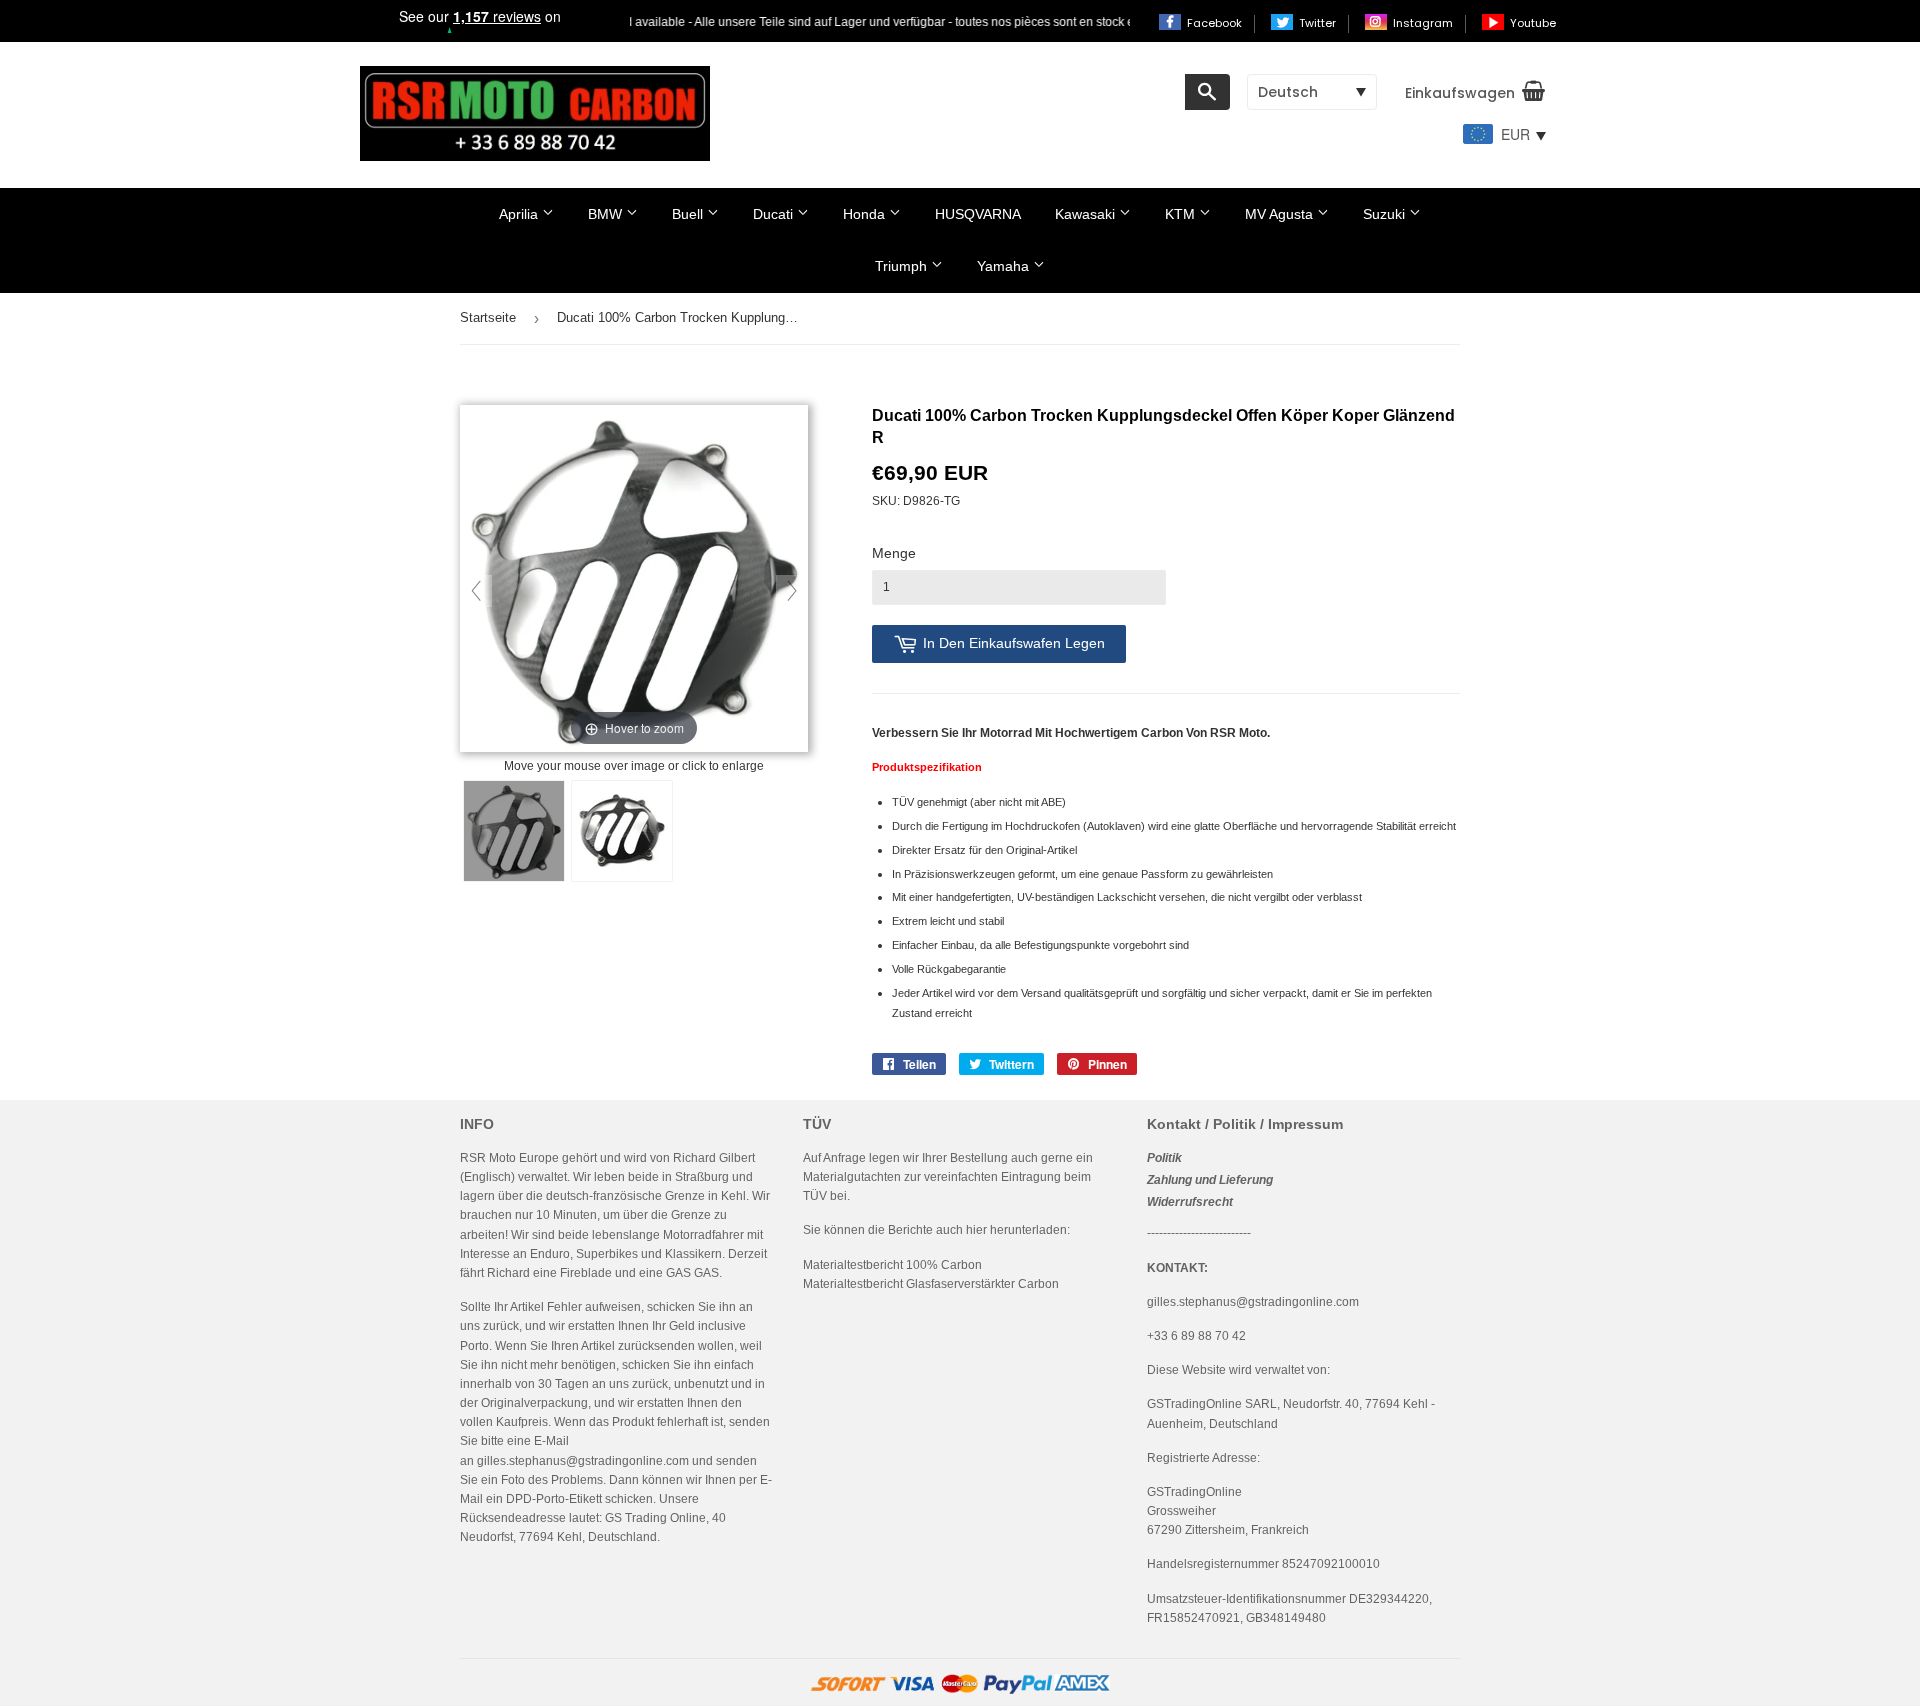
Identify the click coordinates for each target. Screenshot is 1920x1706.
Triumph (903, 266)
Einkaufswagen (1460, 93)
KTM (1182, 214)
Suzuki (1386, 214)
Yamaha (1005, 266)
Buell (689, 214)
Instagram (1424, 23)
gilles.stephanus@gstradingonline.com (583, 1461)
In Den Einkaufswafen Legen (1014, 643)
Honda (866, 214)
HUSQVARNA (978, 214)
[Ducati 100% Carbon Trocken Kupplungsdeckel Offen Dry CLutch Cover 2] (622, 831)
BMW (607, 214)
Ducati (775, 214)
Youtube (1533, 23)
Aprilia (520, 214)
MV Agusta (1281, 214)
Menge (894, 553)
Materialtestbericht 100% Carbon (892, 1265)
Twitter (1319, 23)
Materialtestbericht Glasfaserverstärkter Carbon (931, 1284)
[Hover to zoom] (634, 580)
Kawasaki (1087, 214)
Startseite (488, 317)
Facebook (1216, 23)
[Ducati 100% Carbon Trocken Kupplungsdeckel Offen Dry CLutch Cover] (514, 831)
